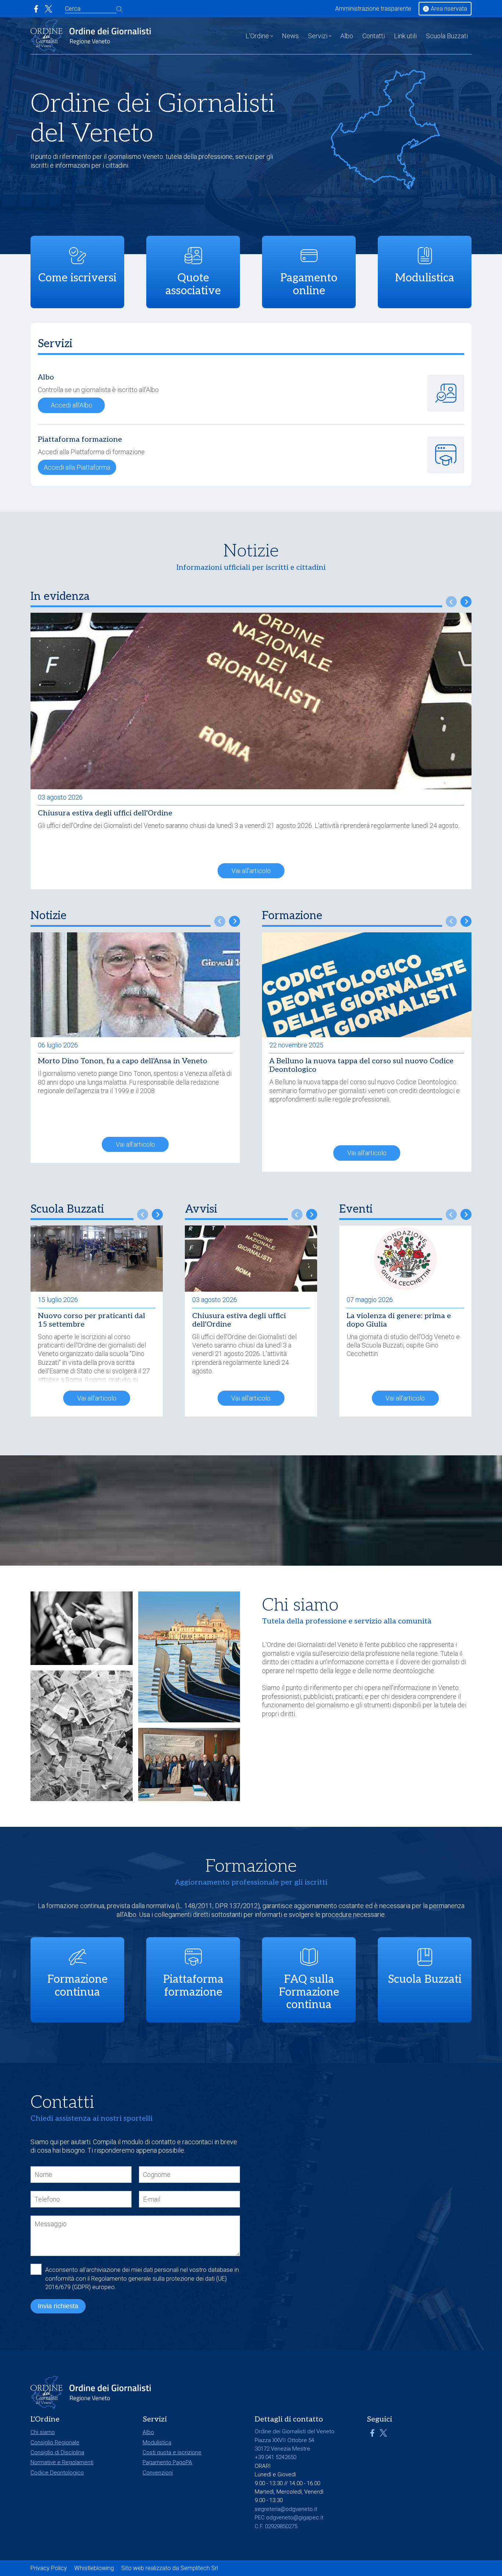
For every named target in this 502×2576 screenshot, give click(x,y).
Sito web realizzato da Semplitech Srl (170, 2568)
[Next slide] (466, 602)
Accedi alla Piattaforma (77, 467)
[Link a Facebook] (36, 9)
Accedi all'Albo (71, 405)
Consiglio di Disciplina (57, 2452)
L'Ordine (257, 36)
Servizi (318, 36)
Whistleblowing (94, 2568)
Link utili (405, 36)
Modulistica (157, 2442)
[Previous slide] (451, 602)
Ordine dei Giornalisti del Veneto (312, 1645)
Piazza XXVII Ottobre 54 (284, 2440)
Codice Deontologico (57, 2473)
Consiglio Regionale (55, 2442)
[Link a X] (49, 9)
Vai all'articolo (251, 871)
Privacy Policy (49, 2568)
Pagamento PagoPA (167, 2462)
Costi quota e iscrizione (172, 2452)
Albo (347, 36)
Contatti (374, 36)
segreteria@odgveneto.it (286, 2509)
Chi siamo (43, 2432)
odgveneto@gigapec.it (295, 2518)
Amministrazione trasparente (373, 9)
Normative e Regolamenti (62, 2462)
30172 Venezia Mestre (282, 2449)
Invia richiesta (58, 2306)
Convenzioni (158, 2473)
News (290, 36)
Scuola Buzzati (447, 36)
